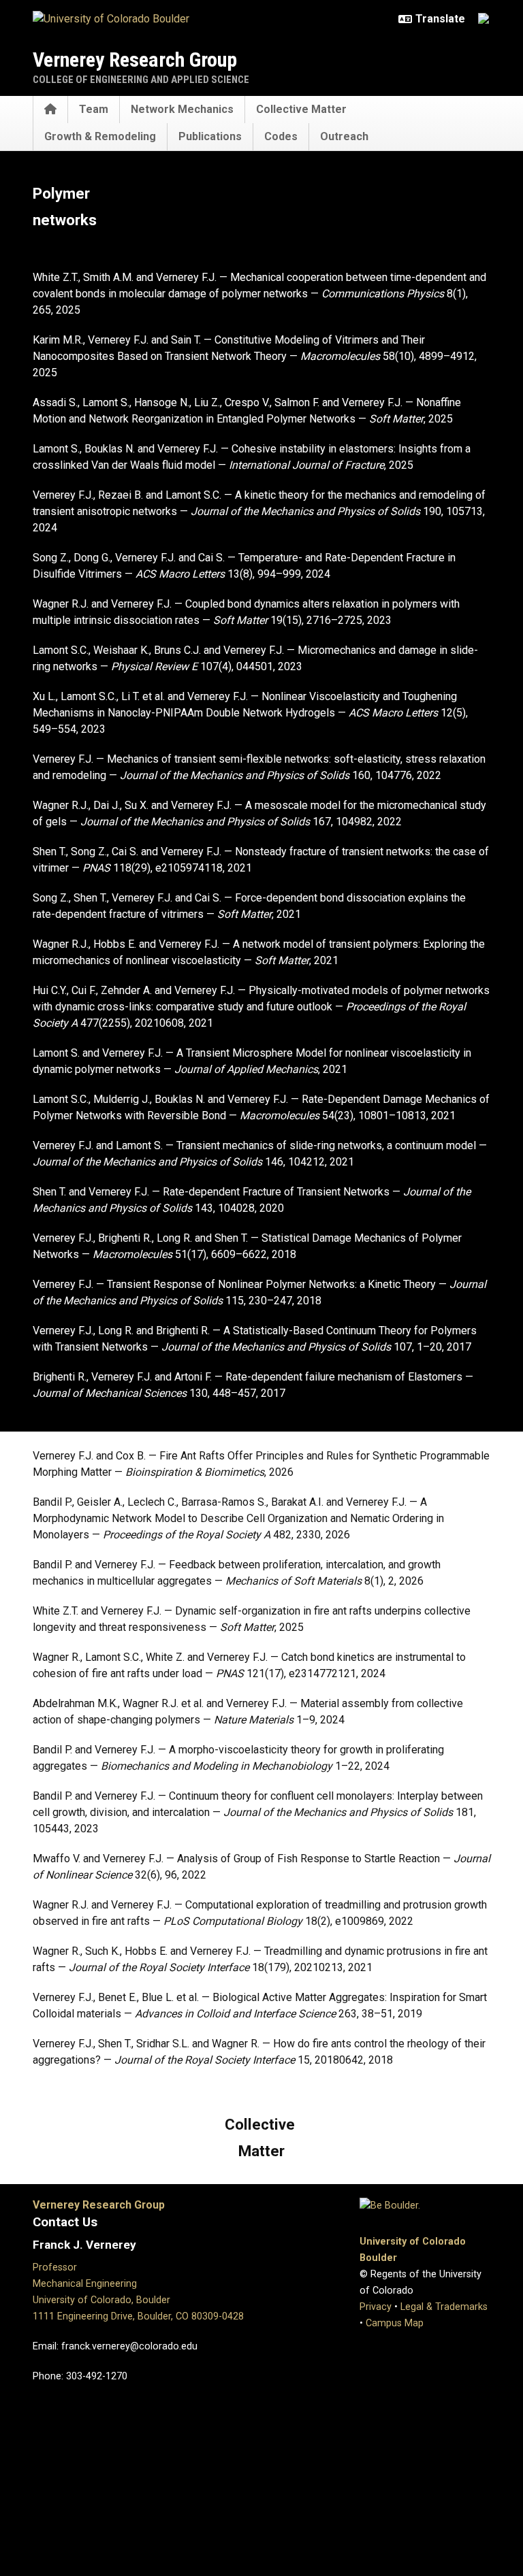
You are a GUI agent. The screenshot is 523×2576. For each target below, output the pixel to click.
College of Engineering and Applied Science (141, 80)
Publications (210, 136)
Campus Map (395, 2323)
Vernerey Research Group (135, 60)
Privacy (376, 2307)
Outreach (344, 136)
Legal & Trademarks (444, 2307)
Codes (281, 136)
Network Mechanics (182, 109)
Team (94, 109)
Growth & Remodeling (100, 136)
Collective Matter (301, 109)
